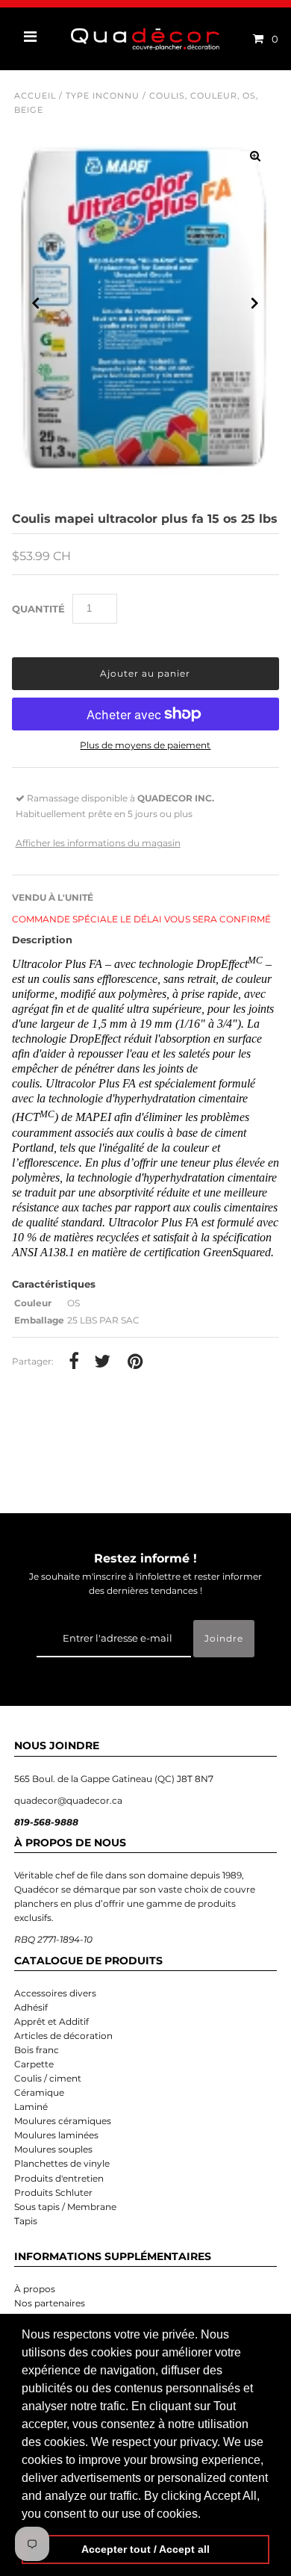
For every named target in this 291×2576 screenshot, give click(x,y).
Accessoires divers (55, 1993)
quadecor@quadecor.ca (68, 1800)
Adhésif (31, 2007)
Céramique (39, 2092)
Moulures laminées (56, 2135)
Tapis (26, 2221)
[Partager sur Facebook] (74, 1362)
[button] (206, 2515)
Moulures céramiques (63, 2121)
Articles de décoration (63, 2036)
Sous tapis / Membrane (65, 2207)
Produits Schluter (53, 2192)
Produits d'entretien (59, 2178)
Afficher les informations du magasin (98, 843)
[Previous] (36, 303)
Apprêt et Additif (51, 2021)
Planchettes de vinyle (62, 2163)
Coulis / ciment (48, 2078)
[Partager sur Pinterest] (135, 1362)
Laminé (31, 2107)
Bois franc (37, 2050)
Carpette (34, 2064)
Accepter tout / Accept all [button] (145, 2549)
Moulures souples (53, 2149)
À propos (35, 2289)
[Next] (255, 303)
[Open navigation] (31, 39)
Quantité (38, 609)
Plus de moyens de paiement (145, 745)
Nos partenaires (50, 2303)
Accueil (35, 96)
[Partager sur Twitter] (102, 1362)
